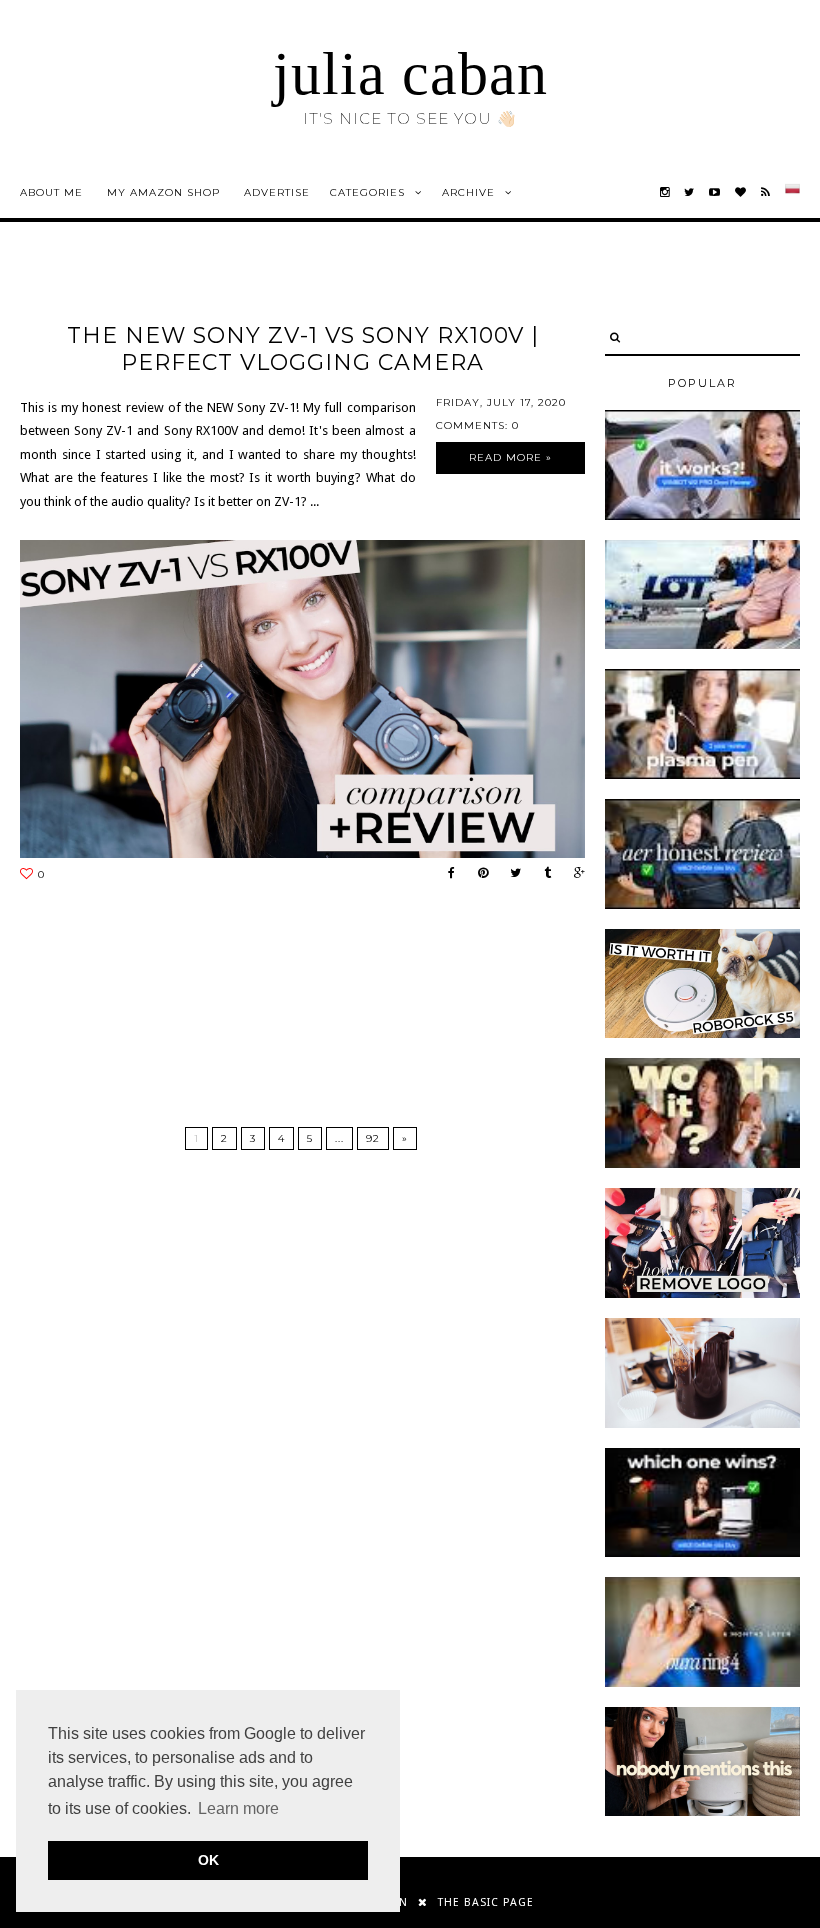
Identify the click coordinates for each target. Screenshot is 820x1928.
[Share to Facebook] (446, 873)
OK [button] (208, 1860)
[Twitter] (689, 192)
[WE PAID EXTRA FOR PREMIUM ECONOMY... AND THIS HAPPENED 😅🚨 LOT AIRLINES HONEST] (702, 645)
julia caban (410, 74)
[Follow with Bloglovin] (741, 192)
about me (51, 192)
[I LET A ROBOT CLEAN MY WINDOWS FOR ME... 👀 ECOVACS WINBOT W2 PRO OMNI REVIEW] (702, 516)
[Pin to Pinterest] (478, 873)
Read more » (510, 457)
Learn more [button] (238, 1808)
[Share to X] (510, 873)
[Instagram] (665, 192)
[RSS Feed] (766, 192)
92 (373, 1138)
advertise (277, 192)
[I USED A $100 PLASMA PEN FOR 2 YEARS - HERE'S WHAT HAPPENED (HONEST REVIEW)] (702, 775)
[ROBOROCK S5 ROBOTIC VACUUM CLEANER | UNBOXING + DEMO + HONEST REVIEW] (702, 1034)
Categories (367, 192)
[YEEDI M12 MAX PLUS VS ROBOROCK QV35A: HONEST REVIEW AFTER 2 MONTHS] (702, 1553)
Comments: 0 (477, 425)
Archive (468, 192)
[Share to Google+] (574, 873)
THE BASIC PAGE (486, 1902)
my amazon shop (163, 192)
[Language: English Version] (792, 192)
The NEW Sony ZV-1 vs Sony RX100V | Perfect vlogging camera (303, 349)
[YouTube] (715, 192)
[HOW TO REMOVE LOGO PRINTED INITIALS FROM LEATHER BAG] (702, 1294)
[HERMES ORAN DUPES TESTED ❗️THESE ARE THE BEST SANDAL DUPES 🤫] (702, 1164)
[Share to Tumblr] (542, 873)
